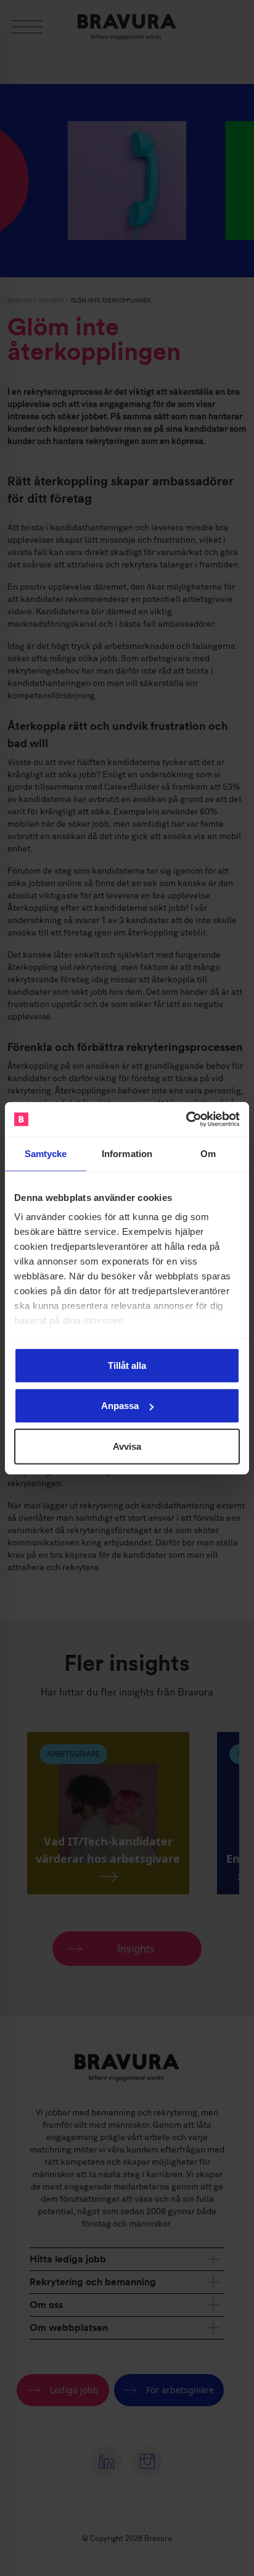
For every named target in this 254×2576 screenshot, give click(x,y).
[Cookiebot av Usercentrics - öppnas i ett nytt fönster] (186, 1119)
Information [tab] (127, 1153)
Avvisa (127, 1446)
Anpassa (120, 1406)
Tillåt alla (127, 1365)
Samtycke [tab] (46, 1153)
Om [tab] (208, 1153)
